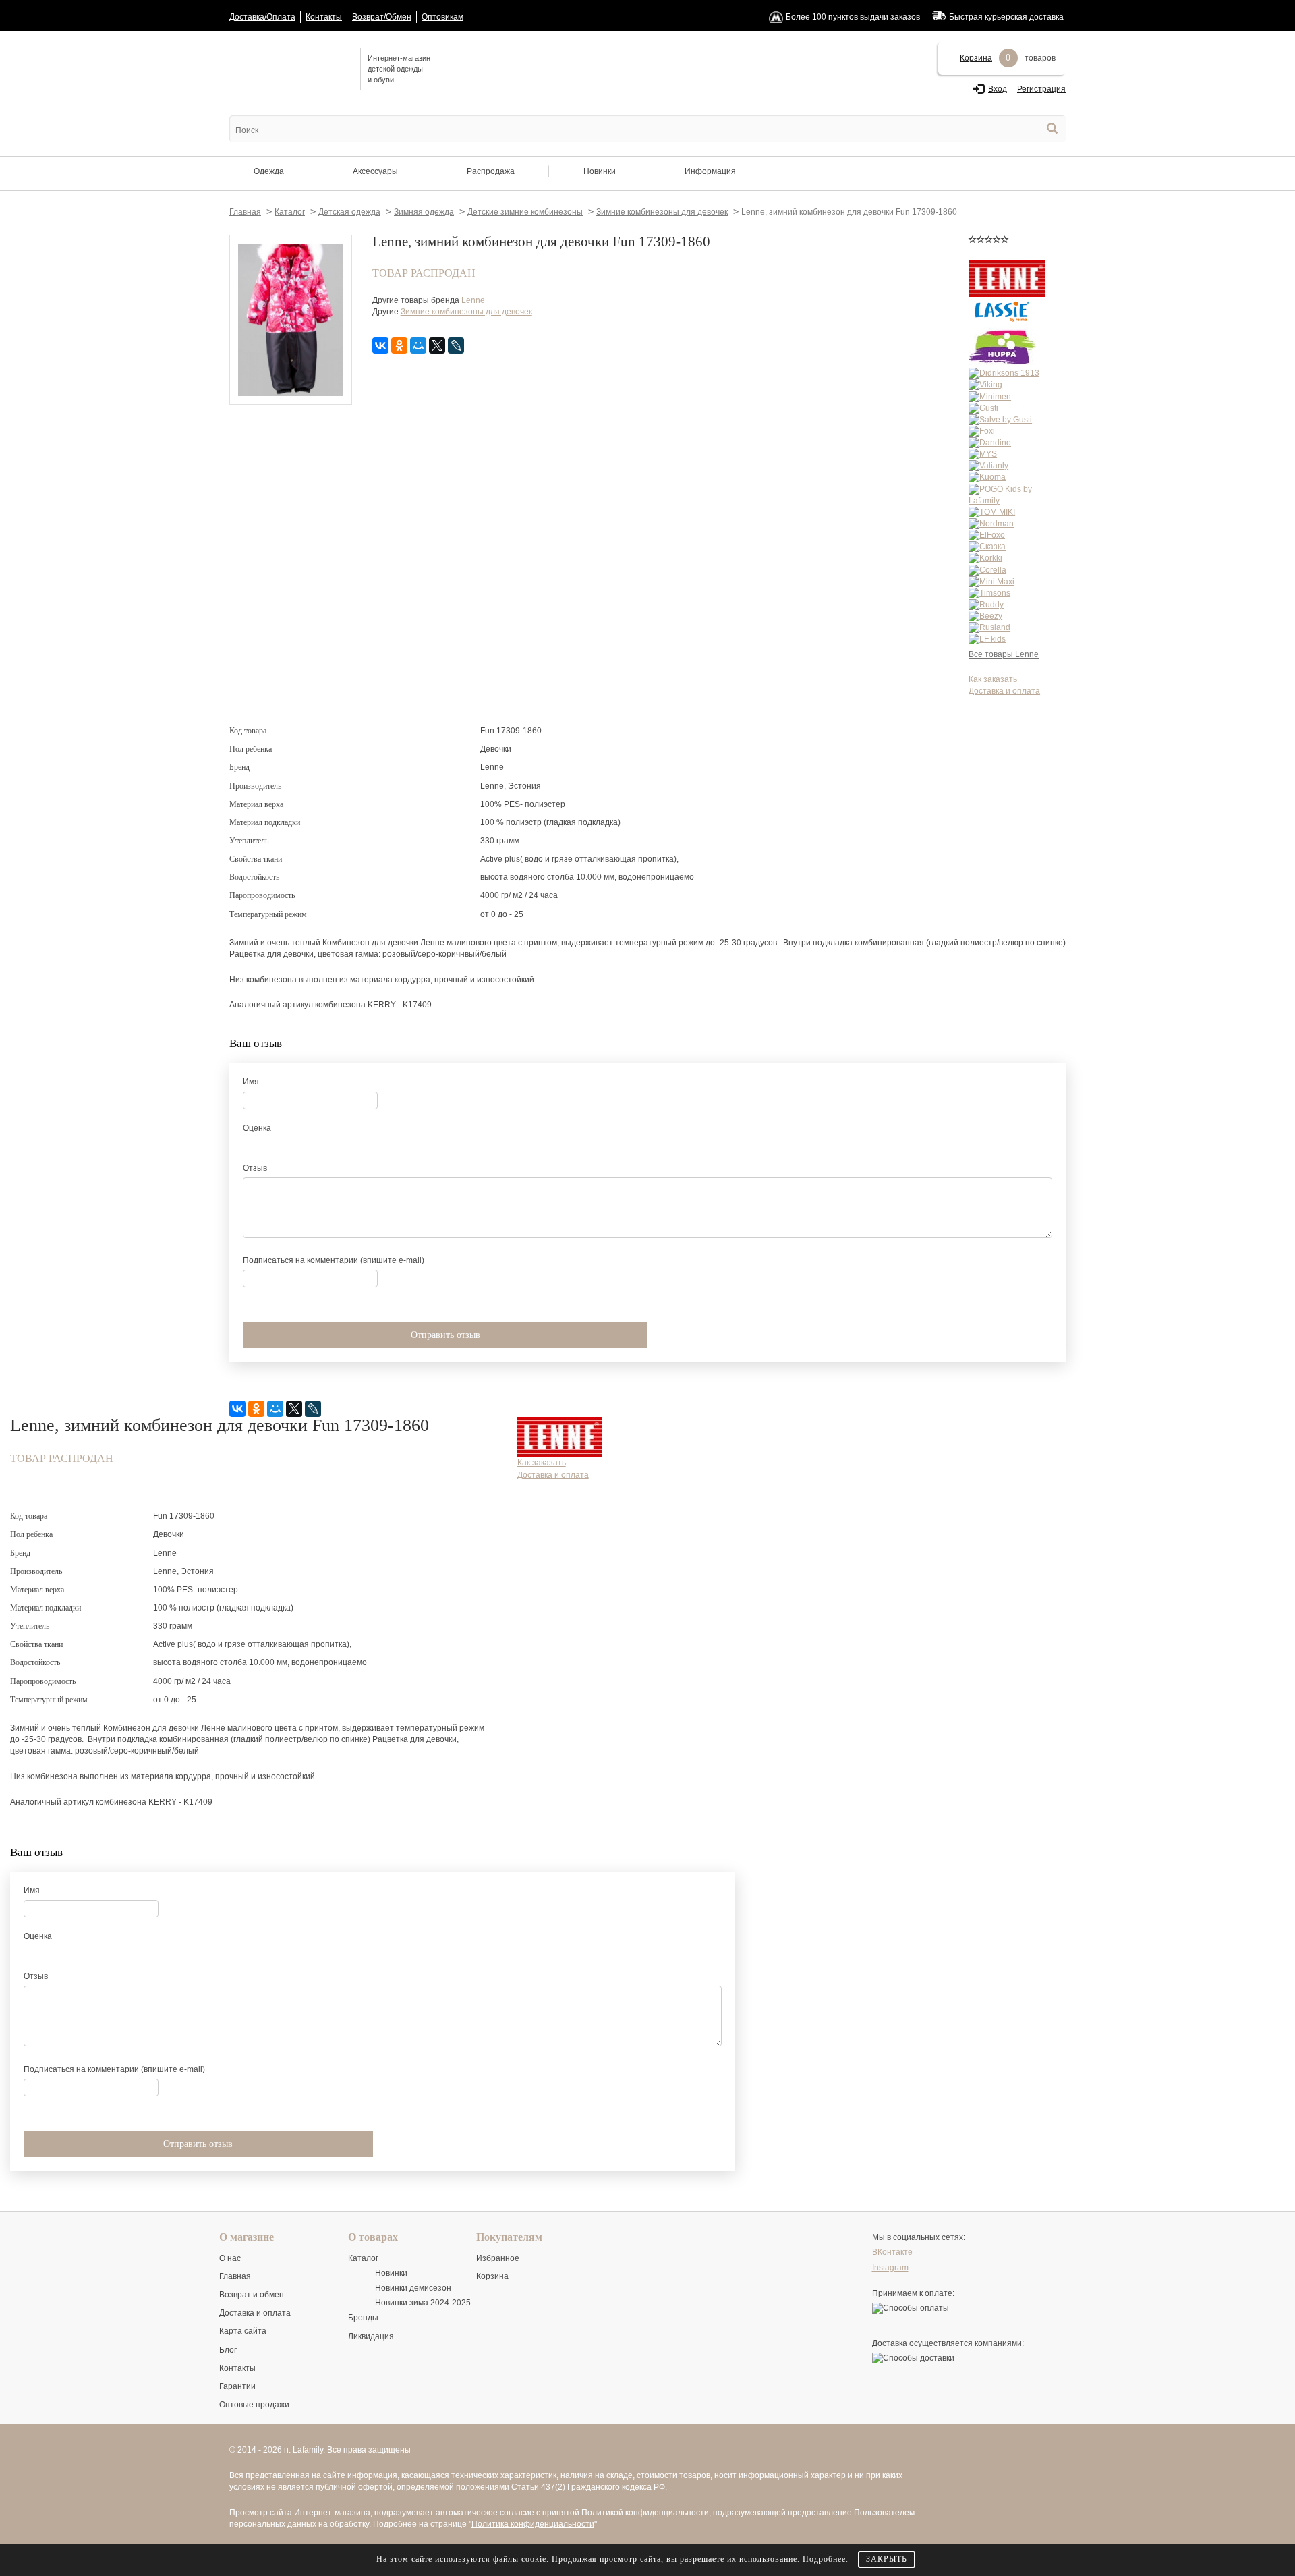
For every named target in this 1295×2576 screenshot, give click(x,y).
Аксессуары (375, 171)
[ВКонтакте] (380, 345)
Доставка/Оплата (262, 17)
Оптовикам (442, 17)
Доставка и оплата (1004, 691)
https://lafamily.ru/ (290, 68)
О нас (230, 2258)
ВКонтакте (892, 2252)
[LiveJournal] (456, 345)
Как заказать (993, 679)
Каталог (363, 2258)
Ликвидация (371, 2336)
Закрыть (887, 2559)
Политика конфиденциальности (533, 2524)
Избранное (498, 2258)
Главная (235, 2276)
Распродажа (491, 171)
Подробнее (824, 2559)
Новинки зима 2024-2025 (423, 2303)
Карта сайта (243, 2331)
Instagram (890, 2268)
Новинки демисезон (413, 2288)
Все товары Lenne (1004, 654)
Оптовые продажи (254, 2405)
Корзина (976, 58)
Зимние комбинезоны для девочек (466, 312)
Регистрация (1041, 89)
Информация (710, 171)
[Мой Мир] (418, 345)
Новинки (600, 171)
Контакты (324, 17)
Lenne (473, 300)
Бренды (363, 2318)
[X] (437, 345)
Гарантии (237, 2386)
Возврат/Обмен (382, 17)
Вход (998, 89)
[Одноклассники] (399, 345)
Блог (228, 2350)
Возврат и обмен (252, 2295)
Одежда (269, 171)
